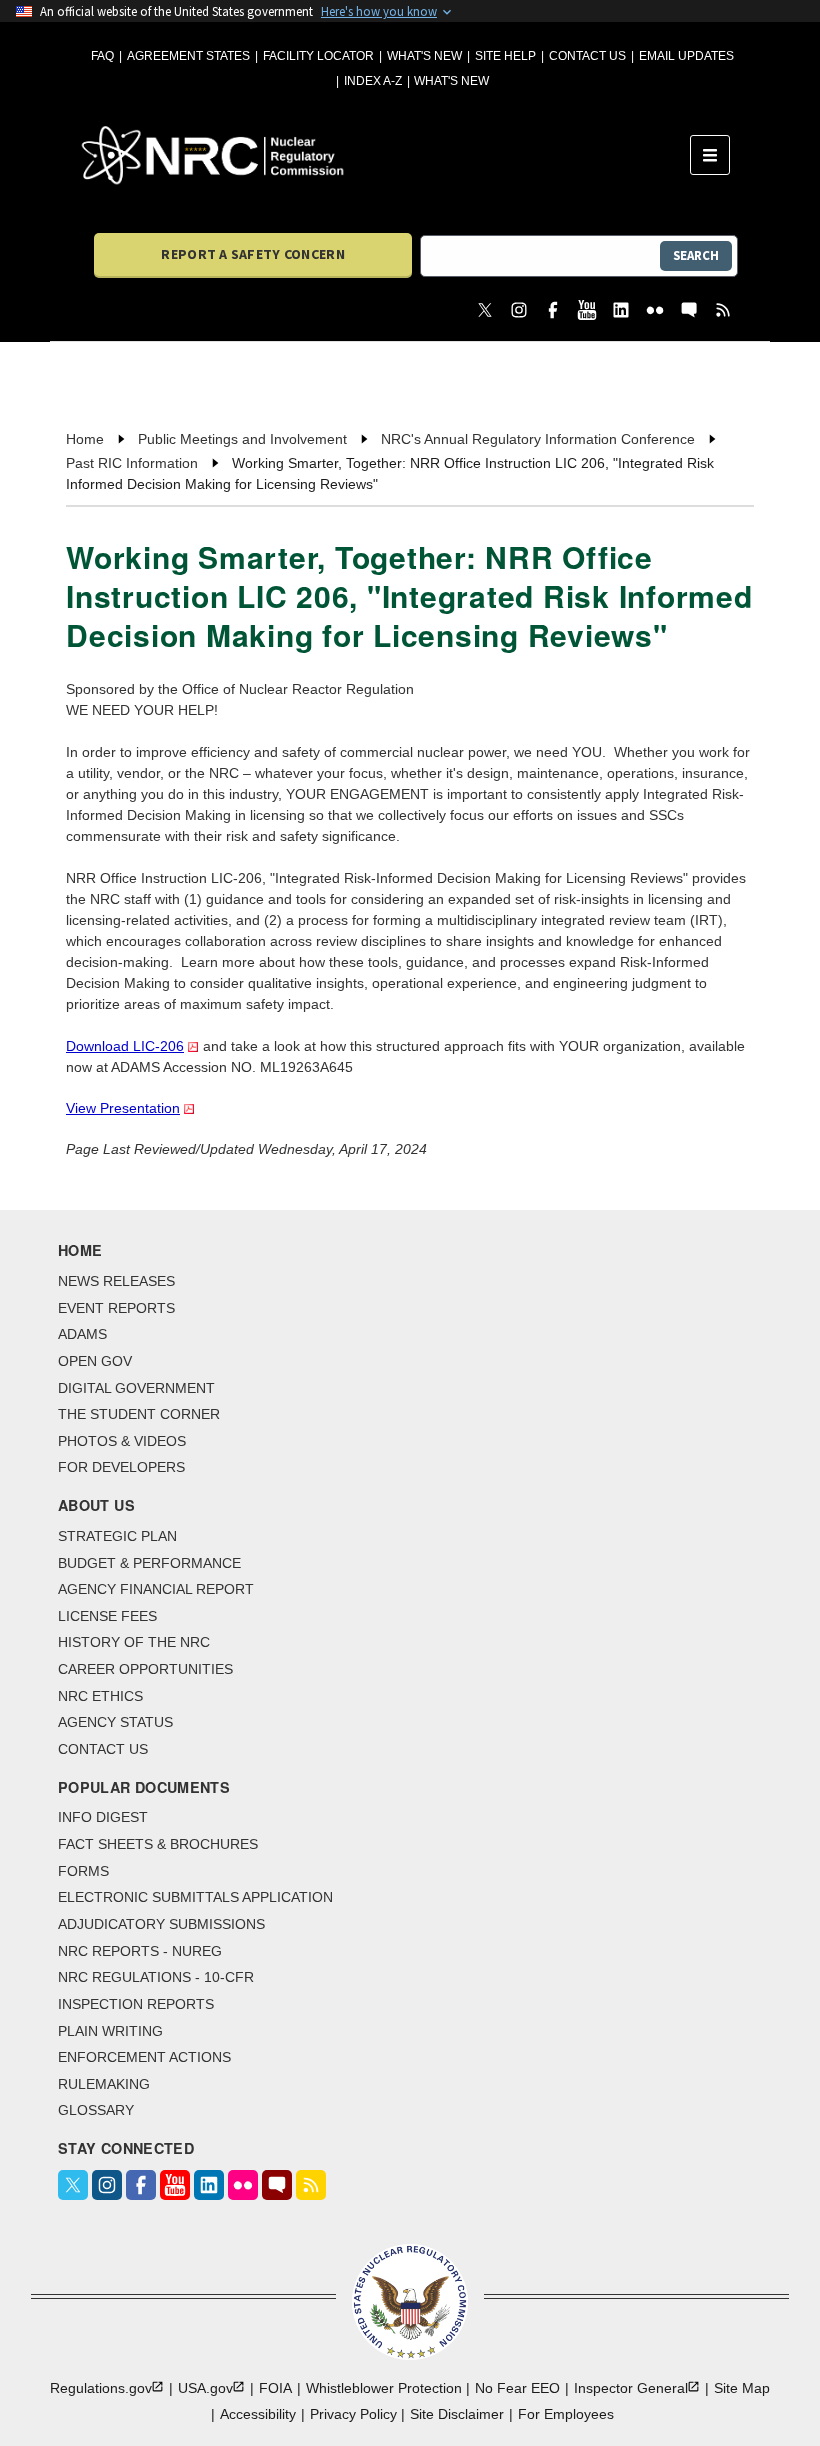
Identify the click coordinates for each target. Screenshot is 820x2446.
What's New (424, 56)
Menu (716, 155)
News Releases (116, 1281)
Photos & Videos (122, 1441)
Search (696, 255)
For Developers (121, 1467)
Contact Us (587, 56)
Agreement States (188, 56)
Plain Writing (110, 2031)
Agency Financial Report (156, 1589)
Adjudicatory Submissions (161, 1924)
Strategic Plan (117, 1536)
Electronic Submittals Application (195, 1897)
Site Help (505, 56)
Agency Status (115, 1722)
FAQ (102, 56)
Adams (82, 1334)
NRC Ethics (100, 1696)
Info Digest (103, 1817)
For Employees (566, 2414)
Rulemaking (104, 2084)
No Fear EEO (517, 2388)
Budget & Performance (149, 1563)
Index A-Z (373, 81)
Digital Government (136, 1388)
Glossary (96, 2110)
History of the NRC (134, 1642)
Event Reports (116, 1308)
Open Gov (95, 1361)
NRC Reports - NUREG (140, 1951)
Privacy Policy (353, 2414)
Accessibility (258, 2414)
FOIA (275, 2388)
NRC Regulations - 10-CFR (156, 1977)
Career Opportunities (145, 1669)
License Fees (107, 1616)
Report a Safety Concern (252, 254)
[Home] (386, 155)
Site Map (742, 2388)
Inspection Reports (136, 2004)
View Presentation (123, 1108)
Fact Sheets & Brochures (158, 1844)
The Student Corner (139, 1414)
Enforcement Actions (144, 2057)
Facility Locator (318, 56)
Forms (83, 1871)
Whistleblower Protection (384, 2388)
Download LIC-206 (125, 1046)
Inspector (631, 2388)
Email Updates (686, 56)
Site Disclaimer (457, 2414)
